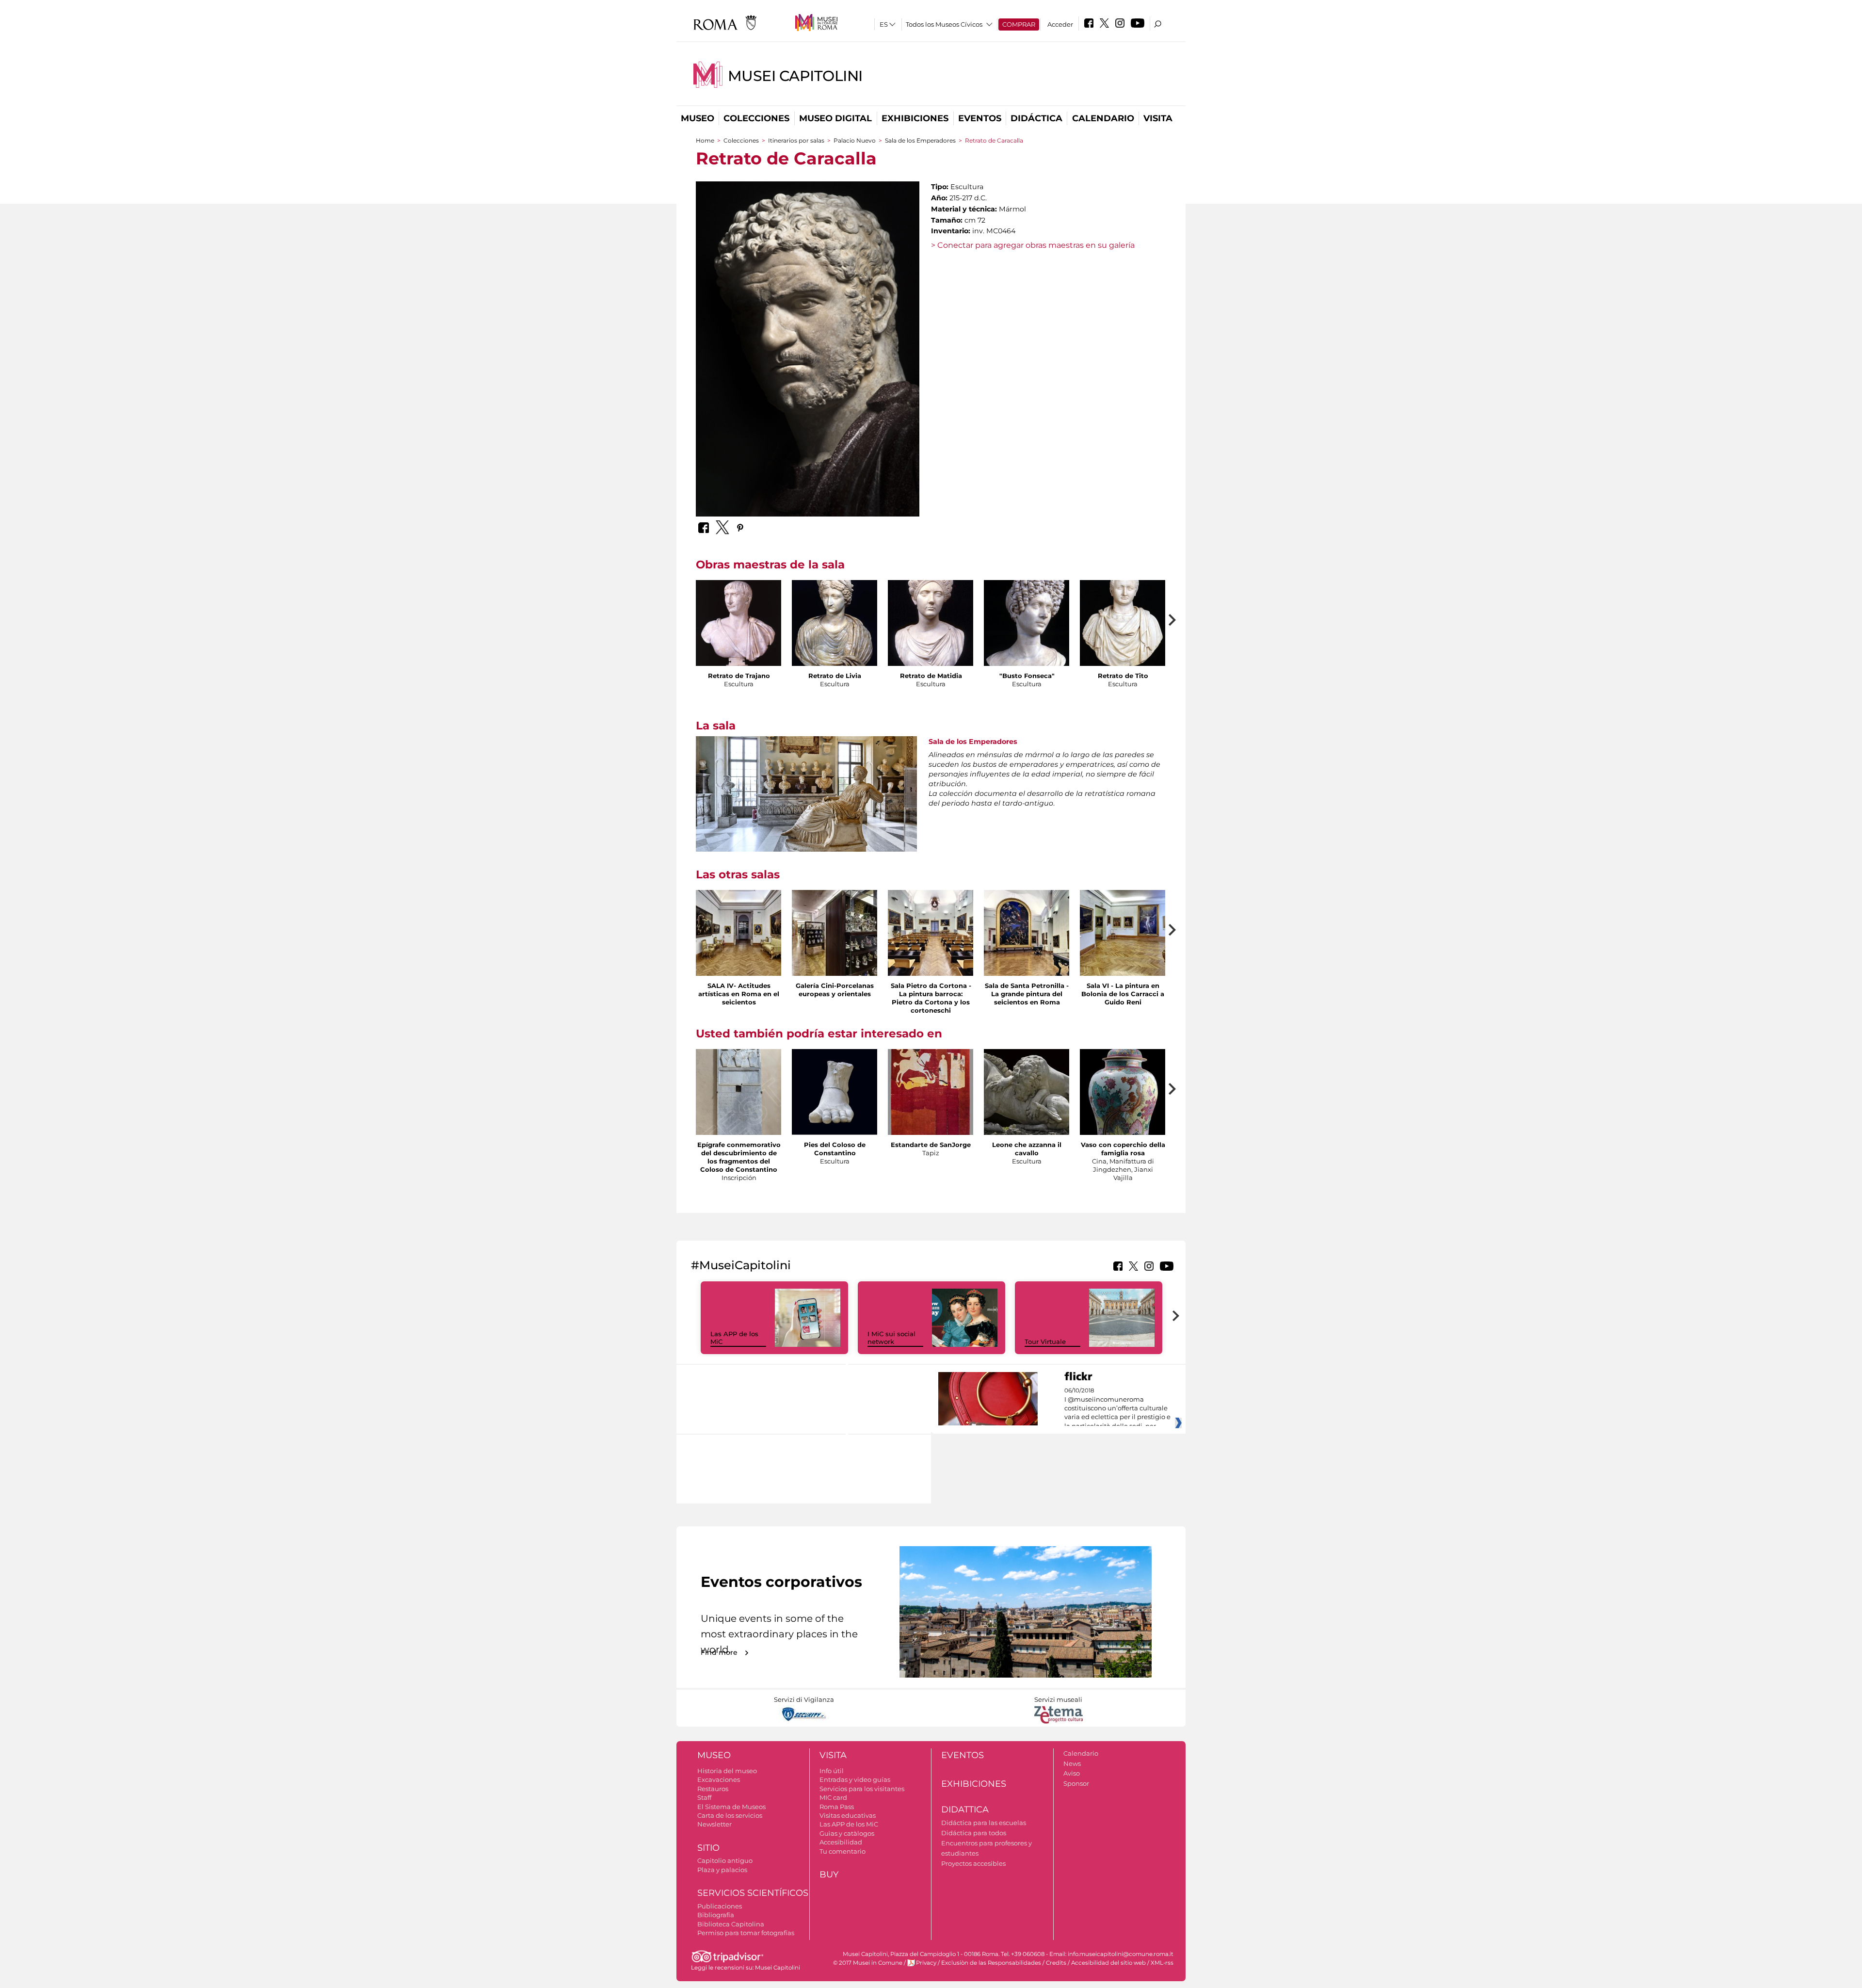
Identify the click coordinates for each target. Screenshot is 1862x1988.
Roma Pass (837, 1807)
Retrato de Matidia (931, 676)
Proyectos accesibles (973, 1863)
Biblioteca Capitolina (731, 1924)
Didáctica (1036, 118)
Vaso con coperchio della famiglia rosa (1123, 1149)
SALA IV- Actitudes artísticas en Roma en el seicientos (739, 994)
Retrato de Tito (1123, 676)
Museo (698, 118)
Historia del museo (727, 1771)
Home (705, 140)
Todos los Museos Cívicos (944, 24)
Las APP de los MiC (849, 1824)
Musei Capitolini (795, 76)
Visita (1158, 118)
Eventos (980, 118)
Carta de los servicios (730, 1815)
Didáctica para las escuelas (984, 1823)
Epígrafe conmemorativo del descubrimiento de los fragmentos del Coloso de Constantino (739, 1157)
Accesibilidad (841, 1842)
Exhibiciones (915, 118)
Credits (1056, 1963)
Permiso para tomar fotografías (746, 1933)
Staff (704, 1797)
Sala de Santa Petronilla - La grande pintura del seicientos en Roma (1027, 994)
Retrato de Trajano (739, 676)
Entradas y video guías (855, 1779)
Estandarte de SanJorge (931, 1145)
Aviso (1072, 1773)
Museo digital (835, 118)
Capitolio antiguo (725, 1860)
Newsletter (714, 1824)
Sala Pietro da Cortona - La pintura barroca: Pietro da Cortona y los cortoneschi (931, 998)
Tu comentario (843, 1851)
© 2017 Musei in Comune (868, 1963)
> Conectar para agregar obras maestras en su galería (1033, 245)
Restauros (713, 1789)
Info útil (832, 1771)
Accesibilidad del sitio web (1108, 1963)
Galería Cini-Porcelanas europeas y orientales (835, 990)
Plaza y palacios (722, 1870)
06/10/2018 (1117, 1408)
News (1072, 1763)
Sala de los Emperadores (920, 140)
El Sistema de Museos (731, 1807)
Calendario (1103, 118)
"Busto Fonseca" (1027, 676)
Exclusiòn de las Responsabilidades (991, 1963)
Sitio (708, 1848)
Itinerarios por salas (796, 140)
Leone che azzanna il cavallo (1027, 1149)
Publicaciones (720, 1906)
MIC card (833, 1797)
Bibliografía (716, 1915)
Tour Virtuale (1045, 1341)
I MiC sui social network (891, 1338)
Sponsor (1076, 1783)
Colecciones (756, 118)
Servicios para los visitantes (862, 1789)
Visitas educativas (848, 1815)
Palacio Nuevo (855, 140)
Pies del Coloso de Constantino (835, 1149)
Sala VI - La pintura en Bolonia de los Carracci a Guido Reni (1123, 994)
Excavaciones (719, 1779)
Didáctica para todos (974, 1833)
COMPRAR (1019, 24)
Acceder (1060, 24)
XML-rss (1162, 1963)
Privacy (926, 1963)
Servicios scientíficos (753, 1893)
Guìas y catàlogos (847, 1833)
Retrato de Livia (835, 676)
